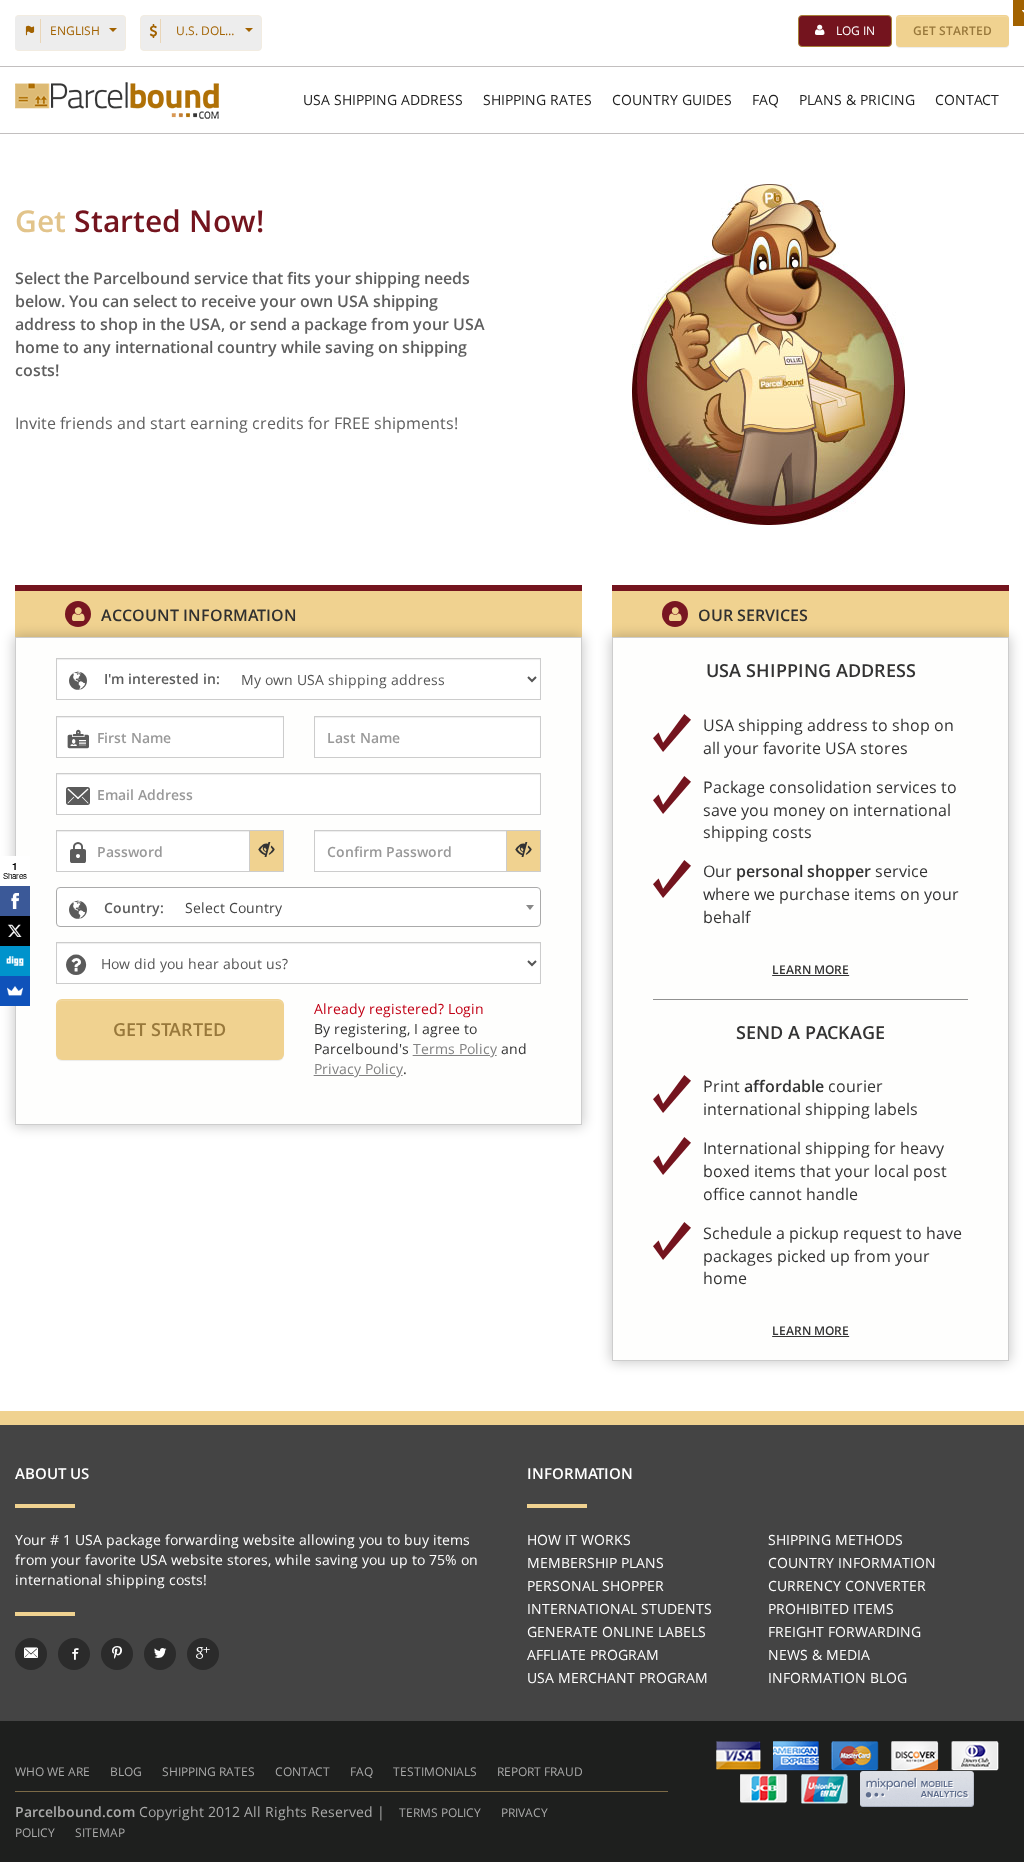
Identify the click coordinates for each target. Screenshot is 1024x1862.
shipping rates (208, 1771)
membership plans (595, 1562)
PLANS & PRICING (857, 99)
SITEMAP (100, 1832)
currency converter (847, 1585)
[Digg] (15, 961)
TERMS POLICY (440, 1812)
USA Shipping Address (383, 99)
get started (952, 30)
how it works (579, 1539)
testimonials (435, 1771)
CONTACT (967, 99)
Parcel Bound (117, 100)
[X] (15, 931)
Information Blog (837, 1677)
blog (126, 1771)
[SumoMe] (15, 991)
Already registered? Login (399, 1008)
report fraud (540, 1771)
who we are (52, 1771)
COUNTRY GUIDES (672, 99)
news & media (819, 1654)
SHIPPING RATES (537, 99)
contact (302, 1771)
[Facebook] (15, 901)
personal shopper (595, 1585)
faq (361, 1771)
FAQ (765, 99)
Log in (855, 30)
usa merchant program (617, 1677)
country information (852, 1562)
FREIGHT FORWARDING (844, 1631)
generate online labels (616, 1631)
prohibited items (831, 1608)
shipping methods (835, 1539)
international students (619, 1608)
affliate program (593, 1654)
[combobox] (298, 907)
